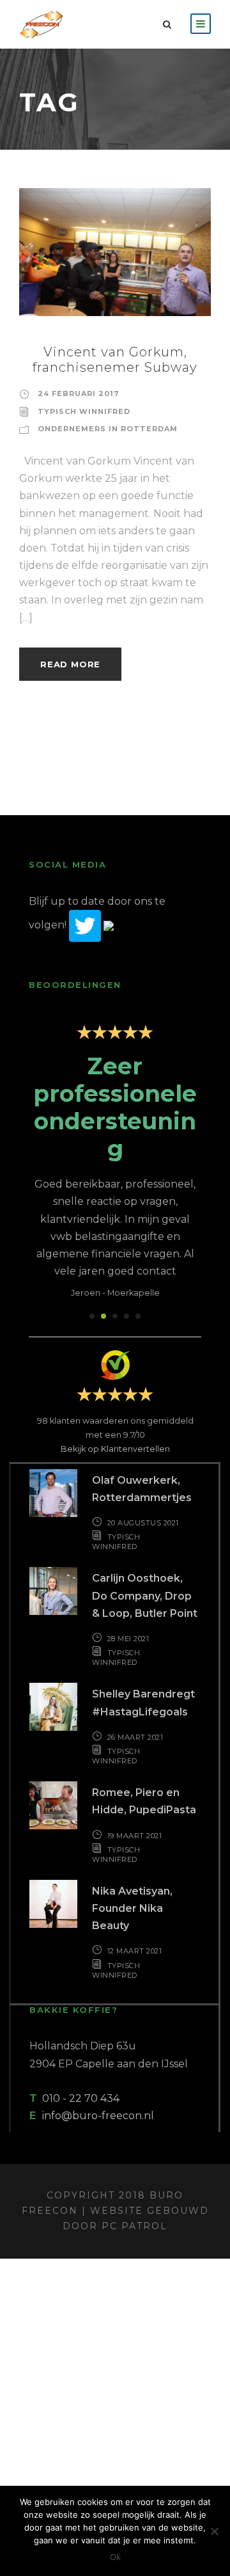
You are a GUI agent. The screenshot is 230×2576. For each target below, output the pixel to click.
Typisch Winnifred (84, 411)
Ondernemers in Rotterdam (108, 429)
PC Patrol (134, 2226)
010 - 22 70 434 (81, 2098)
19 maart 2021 (135, 1836)
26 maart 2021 (135, 1737)
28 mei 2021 (128, 1639)
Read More (70, 664)
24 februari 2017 (79, 394)
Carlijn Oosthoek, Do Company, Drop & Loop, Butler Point (145, 1595)
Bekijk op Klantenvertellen (115, 1449)
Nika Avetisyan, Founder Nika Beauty (132, 1908)
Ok (115, 2557)
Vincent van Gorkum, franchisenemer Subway (115, 360)
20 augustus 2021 (143, 1523)
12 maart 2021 (135, 1951)
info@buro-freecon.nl (98, 2116)
